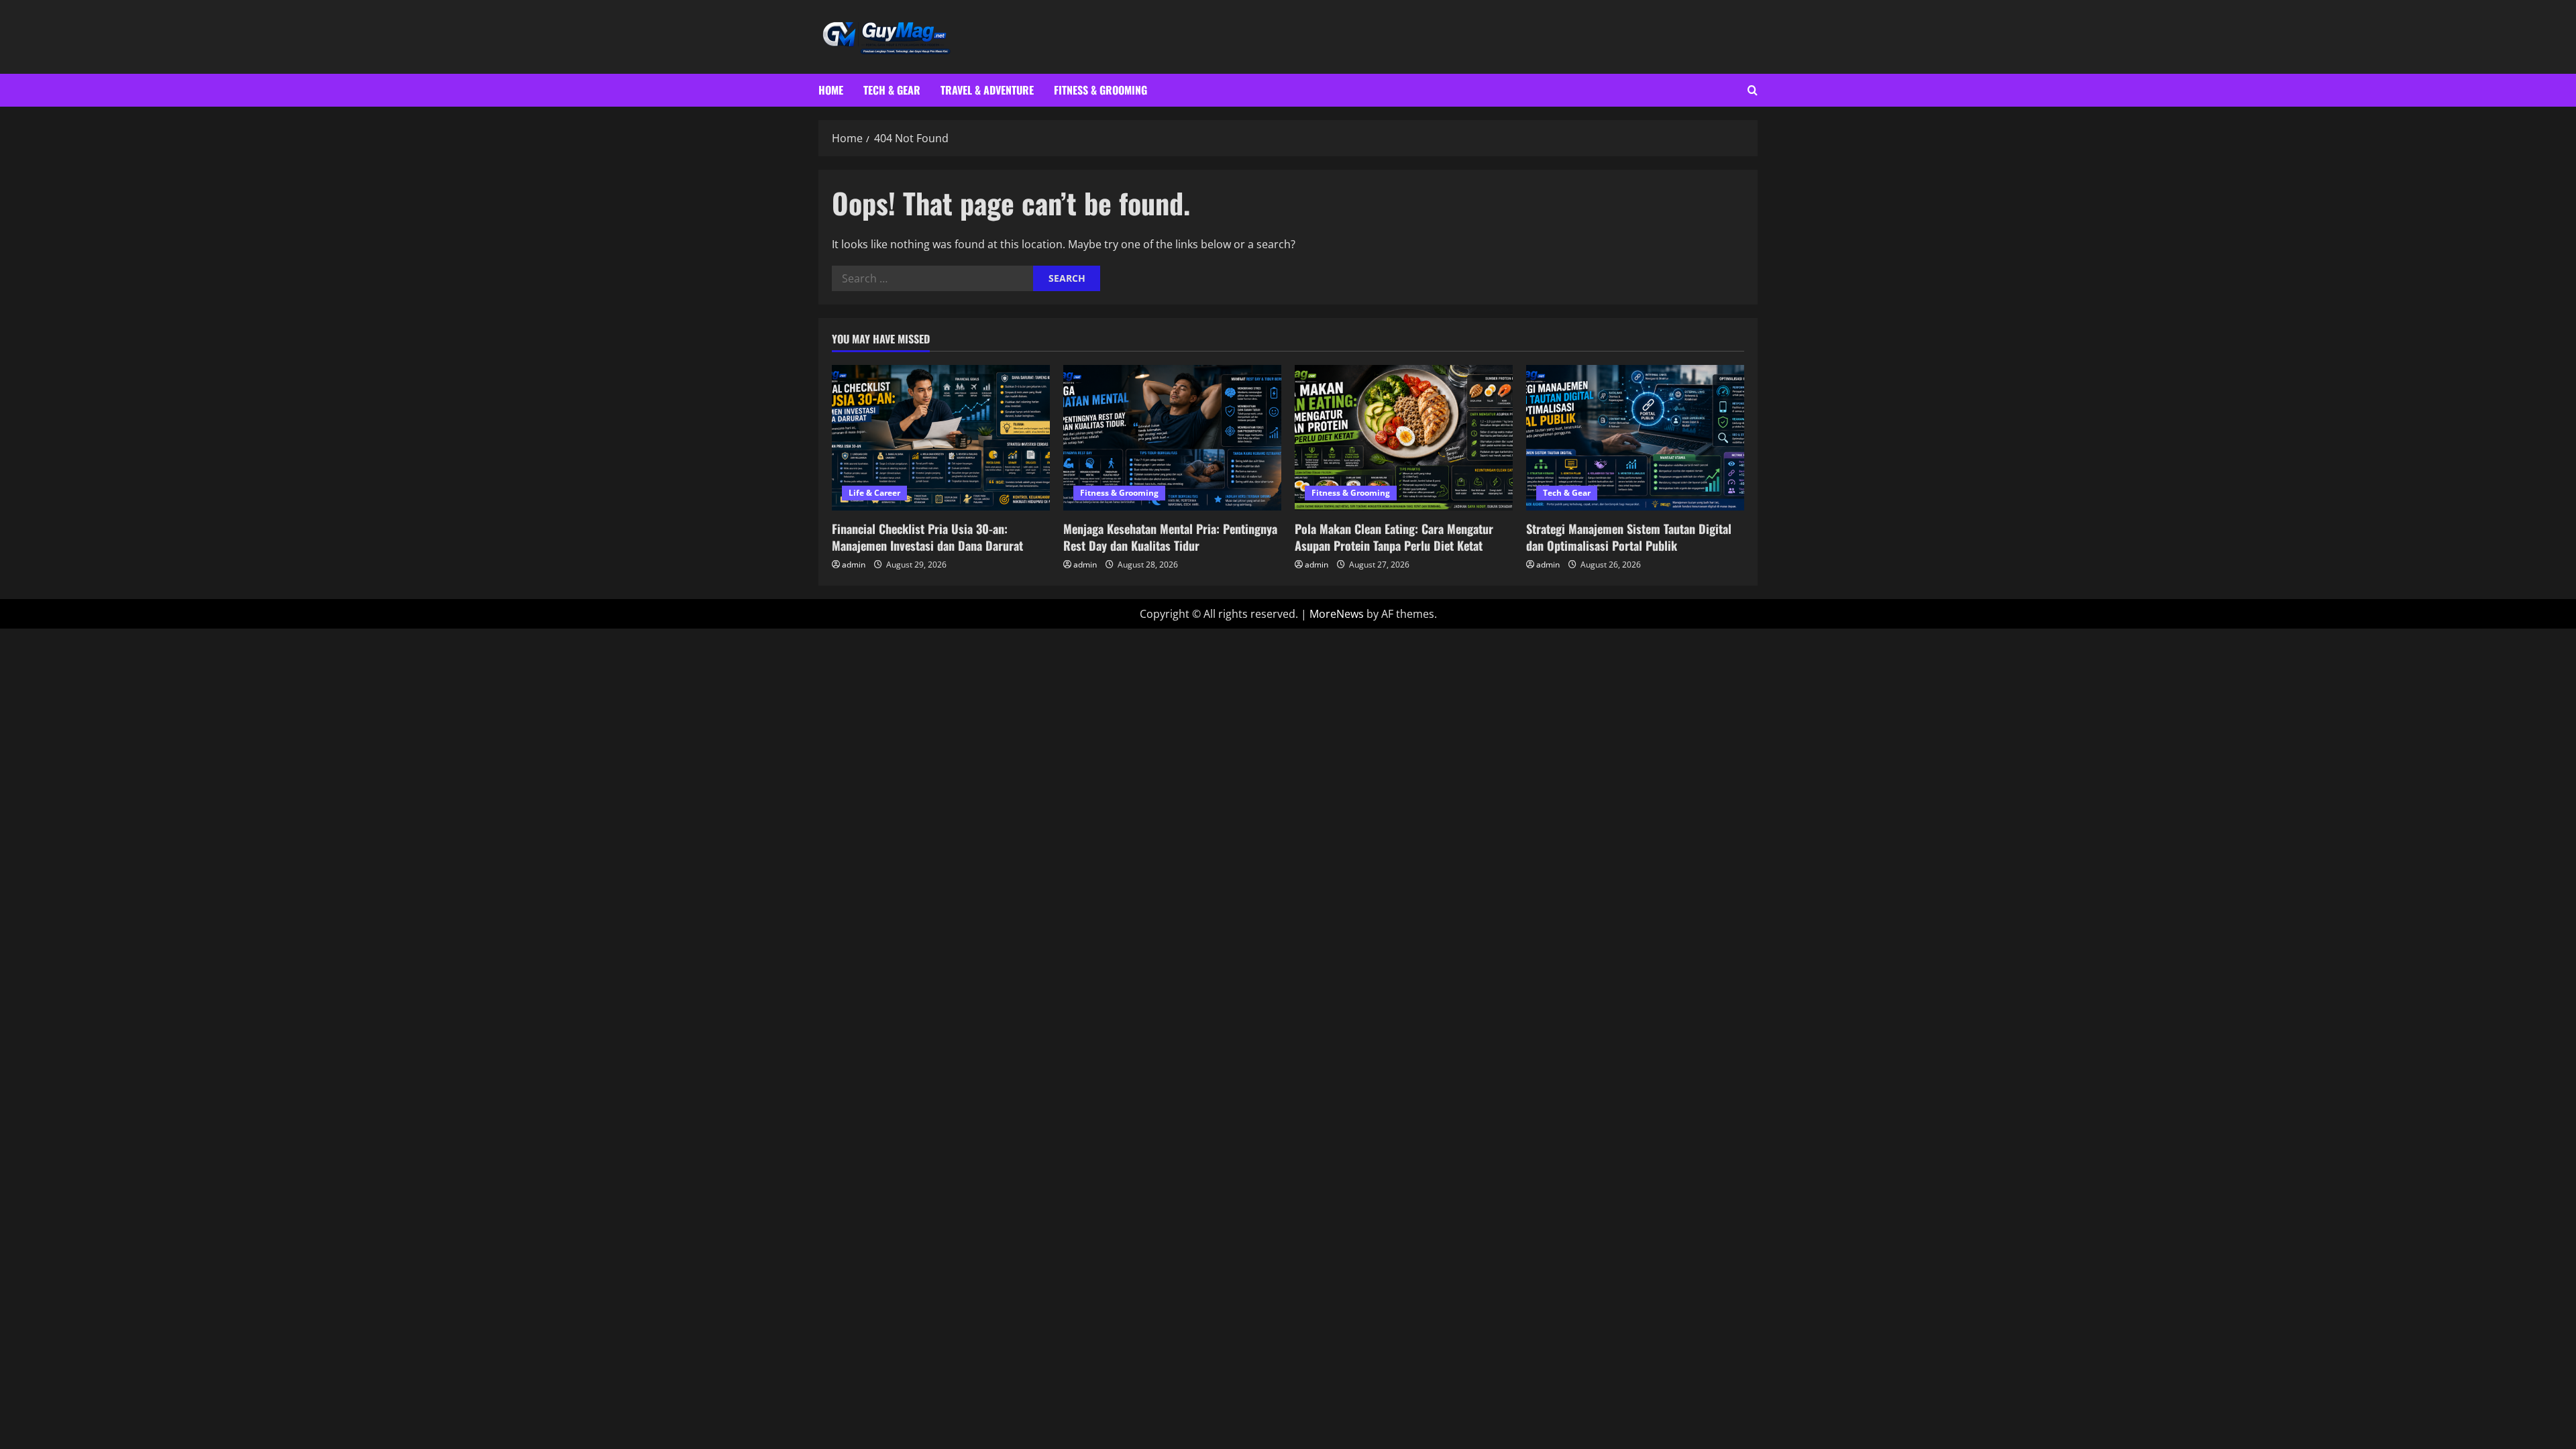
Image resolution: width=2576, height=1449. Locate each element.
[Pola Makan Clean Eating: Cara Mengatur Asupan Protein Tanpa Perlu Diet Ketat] (1404, 438)
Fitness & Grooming (1101, 90)
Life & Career (874, 493)
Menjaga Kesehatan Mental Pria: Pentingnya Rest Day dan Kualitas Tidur (1170, 537)
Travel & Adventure (987, 90)
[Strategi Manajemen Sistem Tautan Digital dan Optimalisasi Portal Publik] (1635, 438)
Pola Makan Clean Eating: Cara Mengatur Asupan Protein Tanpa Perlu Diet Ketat (1394, 537)
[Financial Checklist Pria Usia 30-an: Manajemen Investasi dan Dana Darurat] (941, 438)
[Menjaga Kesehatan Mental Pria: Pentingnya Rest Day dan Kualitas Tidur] (1172, 438)
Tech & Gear (892, 90)
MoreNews (1337, 614)
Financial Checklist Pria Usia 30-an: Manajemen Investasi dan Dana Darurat (927, 537)
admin (854, 565)
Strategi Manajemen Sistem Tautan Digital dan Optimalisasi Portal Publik (1629, 537)
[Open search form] (1753, 90)
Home (831, 90)
